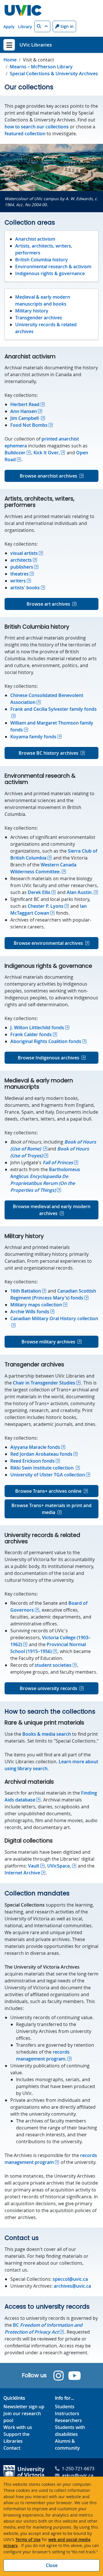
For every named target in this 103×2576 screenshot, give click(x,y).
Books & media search (47, 1734)
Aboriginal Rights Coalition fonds (46, 1041)
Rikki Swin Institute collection (42, 1468)
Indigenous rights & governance (50, 273)
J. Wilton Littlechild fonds (37, 1028)
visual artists (24, 553)
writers (18, 581)
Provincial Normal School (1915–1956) (48, 1648)
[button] (42, 26)
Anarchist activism (35, 239)
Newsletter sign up (24, 2407)
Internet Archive (22, 1873)
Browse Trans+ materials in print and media (51, 1509)
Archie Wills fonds (30, 1312)
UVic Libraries (36, 45)
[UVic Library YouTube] (75, 2376)
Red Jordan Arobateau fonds (41, 1454)
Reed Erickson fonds (32, 1461)
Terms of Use (28, 2539)
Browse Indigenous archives (48, 1058)
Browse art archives (48, 604)
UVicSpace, (59, 1866)
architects (21, 560)
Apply (9, 27)
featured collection (25, 134)
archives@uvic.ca (72, 2286)
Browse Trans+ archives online (48, 1491)
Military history (32, 311)
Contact (12, 2448)
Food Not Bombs (29, 425)
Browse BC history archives (48, 753)
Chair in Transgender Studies (44, 1383)
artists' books (25, 588)
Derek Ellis (39, 892)
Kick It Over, (47, 453)
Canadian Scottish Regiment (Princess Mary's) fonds (53, 1294)
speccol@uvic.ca (70, 2279)
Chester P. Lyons (46, 906)
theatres (19, 574)
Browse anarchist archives (48, 476)
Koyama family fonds (33, 737)
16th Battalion (26, 1291)
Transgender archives (39, 318)
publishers (22, 567)
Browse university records (48, 1688)
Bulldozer (15, 453)
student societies (53, 1665)
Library (25, 27)
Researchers (68, 2420)
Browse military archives (48, 1342)
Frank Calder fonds (31, 1034)
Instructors (67, 2413)
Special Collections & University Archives (54, 74)
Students (65, 2407)
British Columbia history (41, 260)
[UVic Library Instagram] (59, 2376)
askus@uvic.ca (78, 2475)
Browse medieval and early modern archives (52, 1210)
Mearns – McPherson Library (41, 67)
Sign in (66, 26)
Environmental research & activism (53, 267)
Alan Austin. (80, 892)
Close (52, 2565)
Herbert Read (25, 404)
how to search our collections (37, 127)
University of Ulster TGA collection (48, 1475)
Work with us (18, 2427)
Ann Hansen (24, 411)
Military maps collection (36, 1305)
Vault (34, 1866)
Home (10, 60)
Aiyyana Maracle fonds (35, 1447)
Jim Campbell (25, 418)
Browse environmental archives (48, 943)
